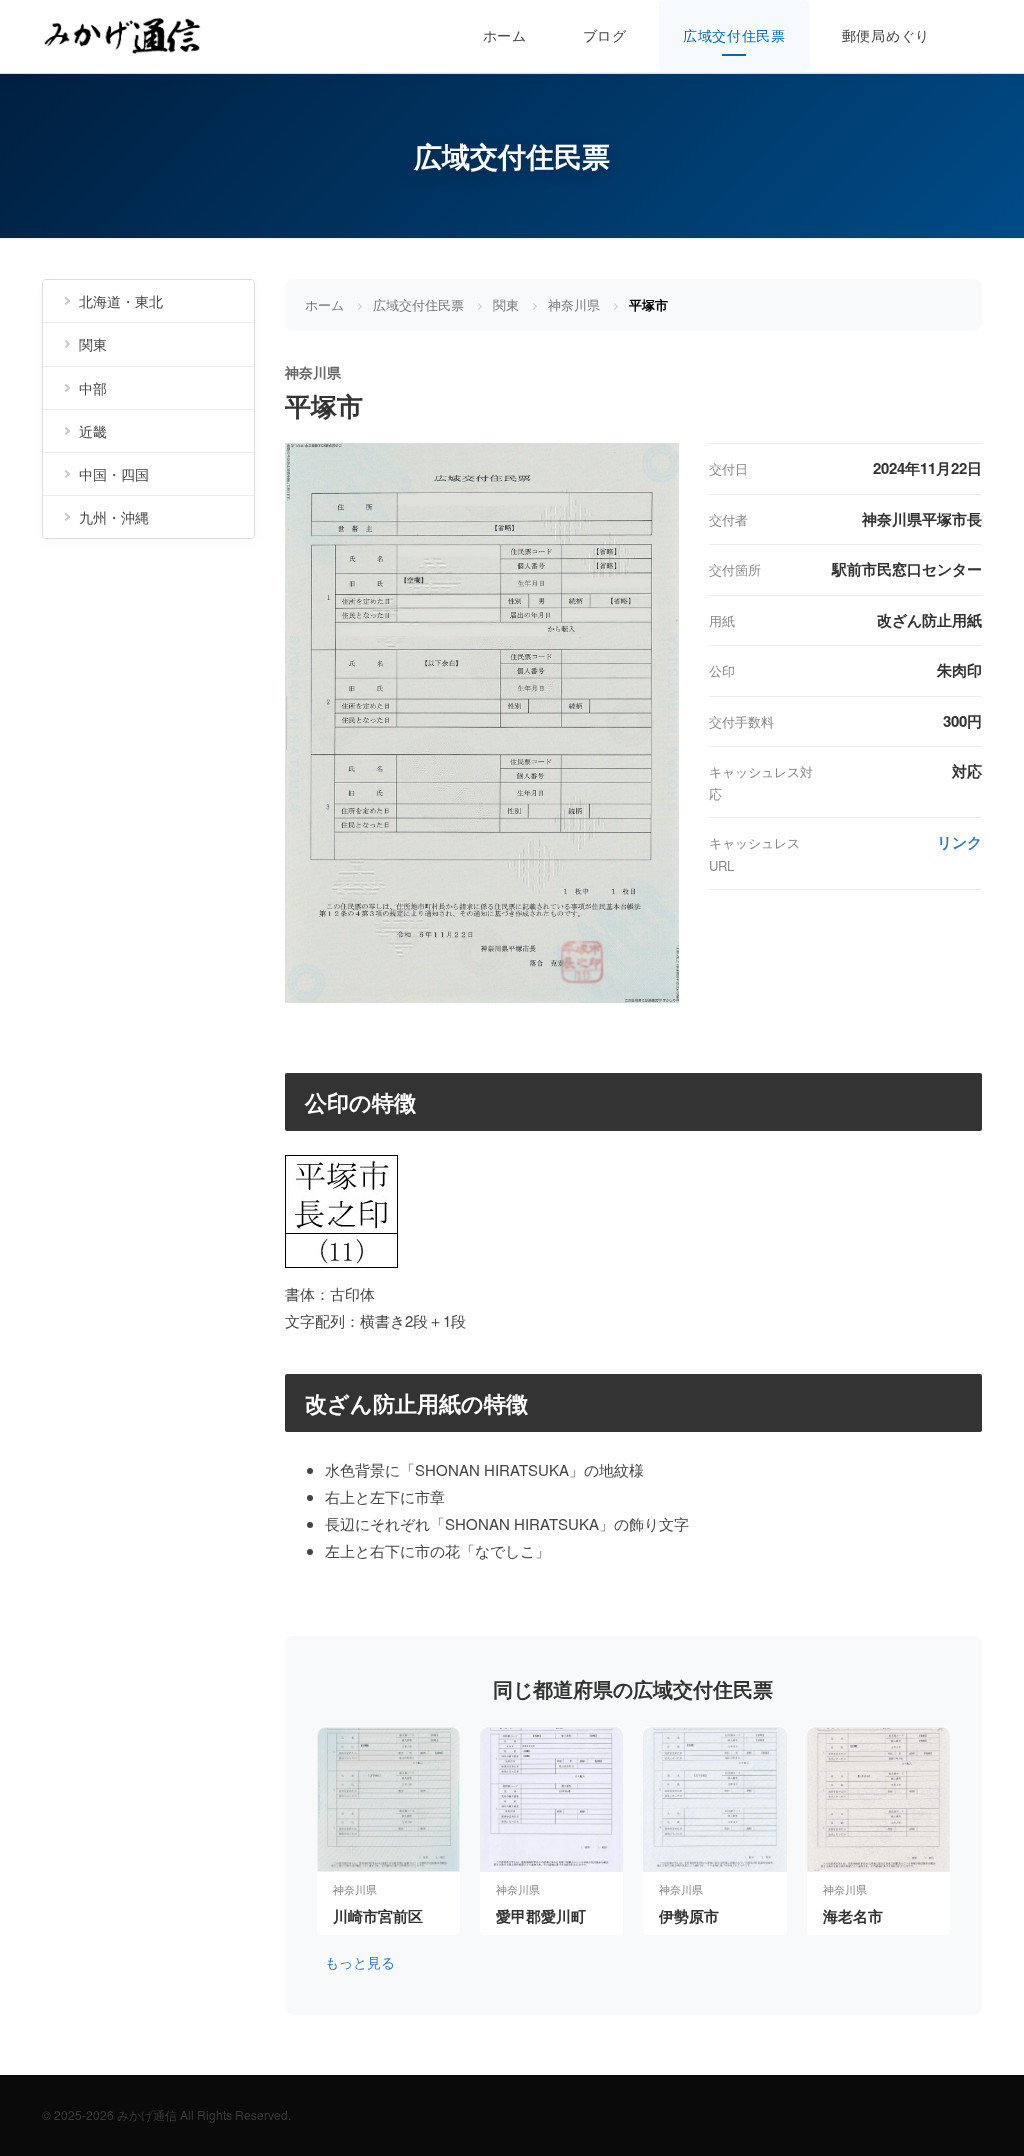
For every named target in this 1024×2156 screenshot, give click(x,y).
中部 (93, 388)
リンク (959, 842)
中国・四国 (114, 474)
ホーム (505, 35)
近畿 (93, 431)
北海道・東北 (121, 301)
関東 (506, 304)
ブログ (605, 35)
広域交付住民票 (734, 35)
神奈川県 (574, 304)
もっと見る (360, 1962)
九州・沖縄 (114, 517)
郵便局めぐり (886, 35)
